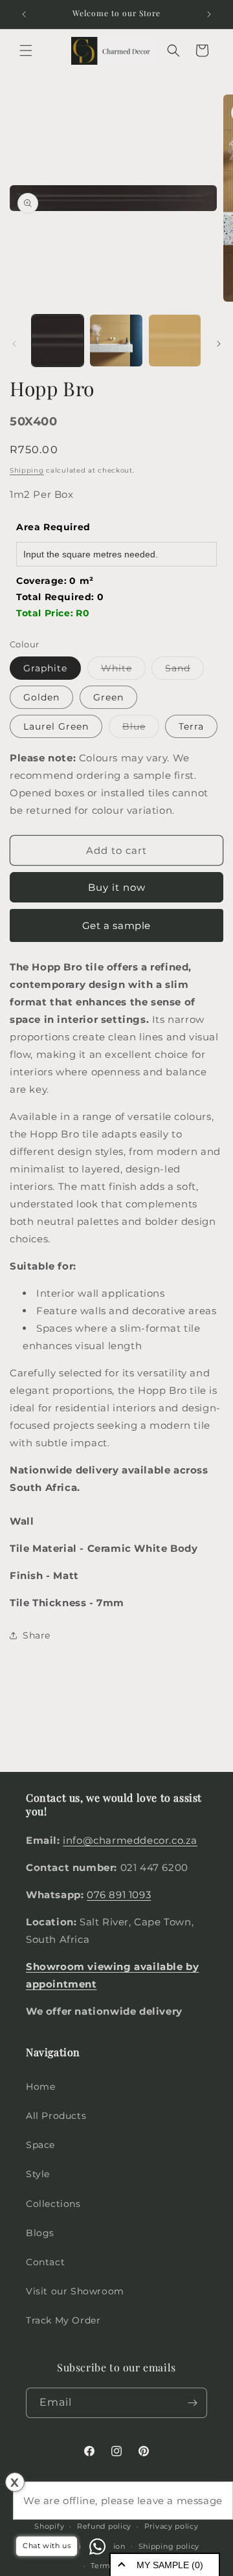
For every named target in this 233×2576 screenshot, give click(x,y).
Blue (141, 729)
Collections (53, 2204)
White (123, 671)
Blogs (40, 2233)
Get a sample (116, 925)
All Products (56, 2116)
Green (108, 697)
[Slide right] (219, 344)
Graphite (45, 668)
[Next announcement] (209, 14)
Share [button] (37, 1635)
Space (40, 2145)
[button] (26, 50)
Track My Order (63, 2320)
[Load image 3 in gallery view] (175, 341)
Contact (45, 2262)
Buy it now (117, 887)
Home (40, 2087)
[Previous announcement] (24, 14)
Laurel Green (56, 726)
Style (38, 2174)
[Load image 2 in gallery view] (116, 341)
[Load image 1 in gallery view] (58, 341)
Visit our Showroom (75, 2291)
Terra (191, 726)
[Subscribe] (192, 2403)
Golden (41, 697)
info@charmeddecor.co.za (130, 1840)
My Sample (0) (170, 2565)
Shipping (27, 470)
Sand (184, 671)
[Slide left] (14, 344)
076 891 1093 (119, 1895)
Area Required (53, 527)
